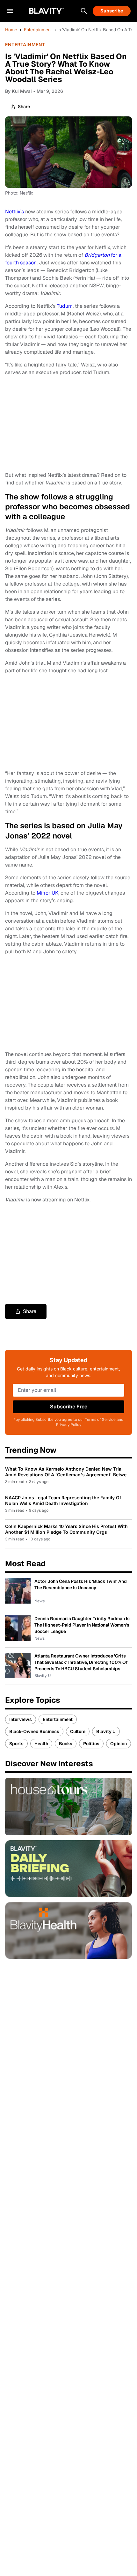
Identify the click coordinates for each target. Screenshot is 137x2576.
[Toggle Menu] (10, 11)
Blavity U (106, 1731)
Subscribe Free (69, 1407)
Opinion (119, 1744)
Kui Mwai (22, 91)
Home (11, 30)
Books (66, 1744)
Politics (91, 1744)
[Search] (84, 11)
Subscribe (112, 11)
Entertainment (38, 30)
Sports (16, 1744)
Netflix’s (14, 212)
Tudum (65, 306)
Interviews (21, 1719)
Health (41, 1744)
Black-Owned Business (34, 1731)
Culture (78, 1731)
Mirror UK (47, 893)
